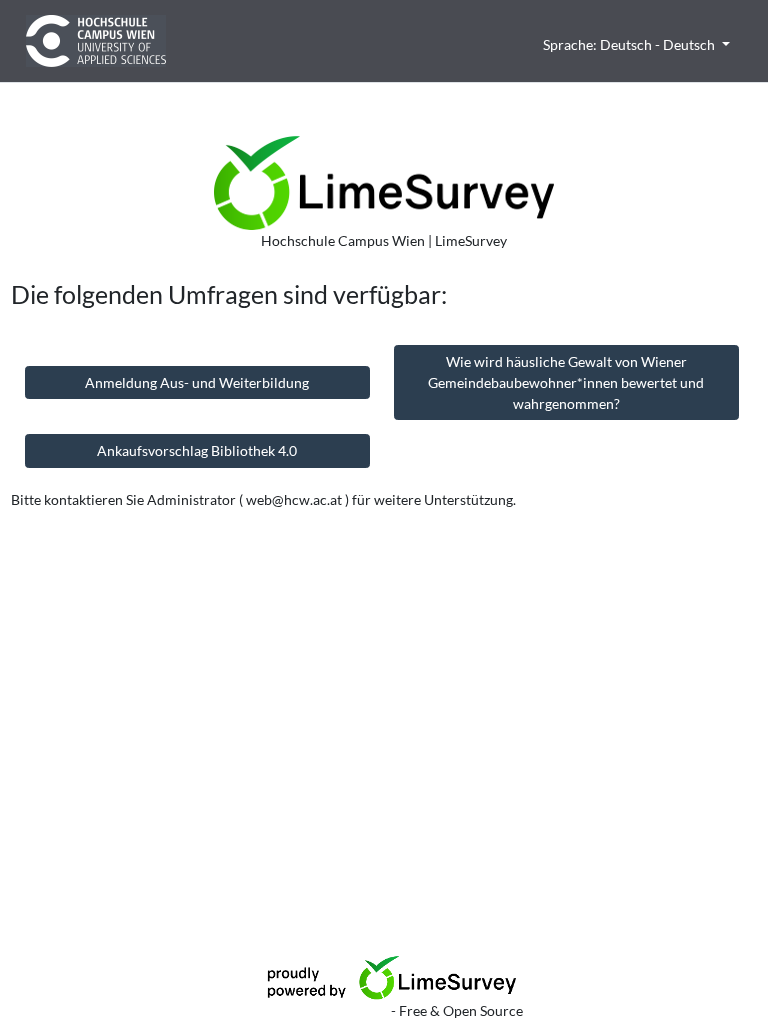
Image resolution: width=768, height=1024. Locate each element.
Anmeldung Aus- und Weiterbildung (197, 382)
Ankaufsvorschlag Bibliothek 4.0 (197, 450)
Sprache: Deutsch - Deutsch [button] (630, 44)
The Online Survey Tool (318, 1010)
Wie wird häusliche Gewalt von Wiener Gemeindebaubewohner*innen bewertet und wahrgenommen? (566, 382)
